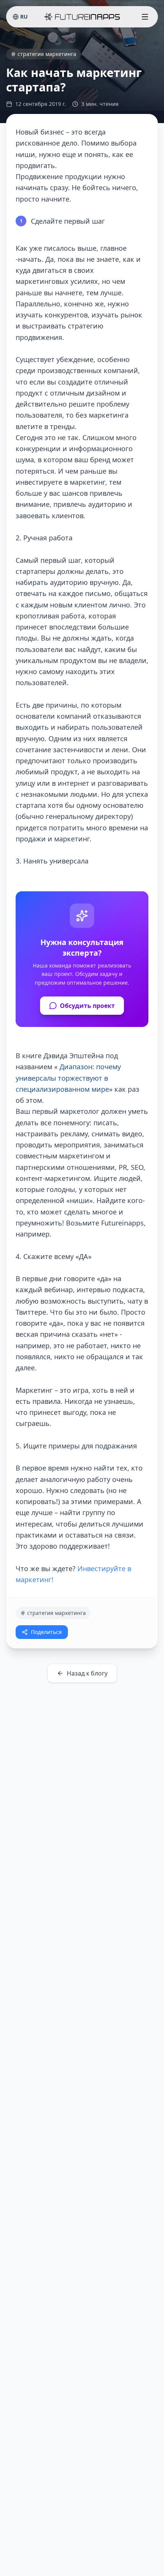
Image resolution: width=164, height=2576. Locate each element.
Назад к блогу (87, 1673)
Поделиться (46, 1632)
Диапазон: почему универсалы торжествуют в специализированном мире (68, 1078)
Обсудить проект (87, 1006)
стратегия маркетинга (47, 54)
